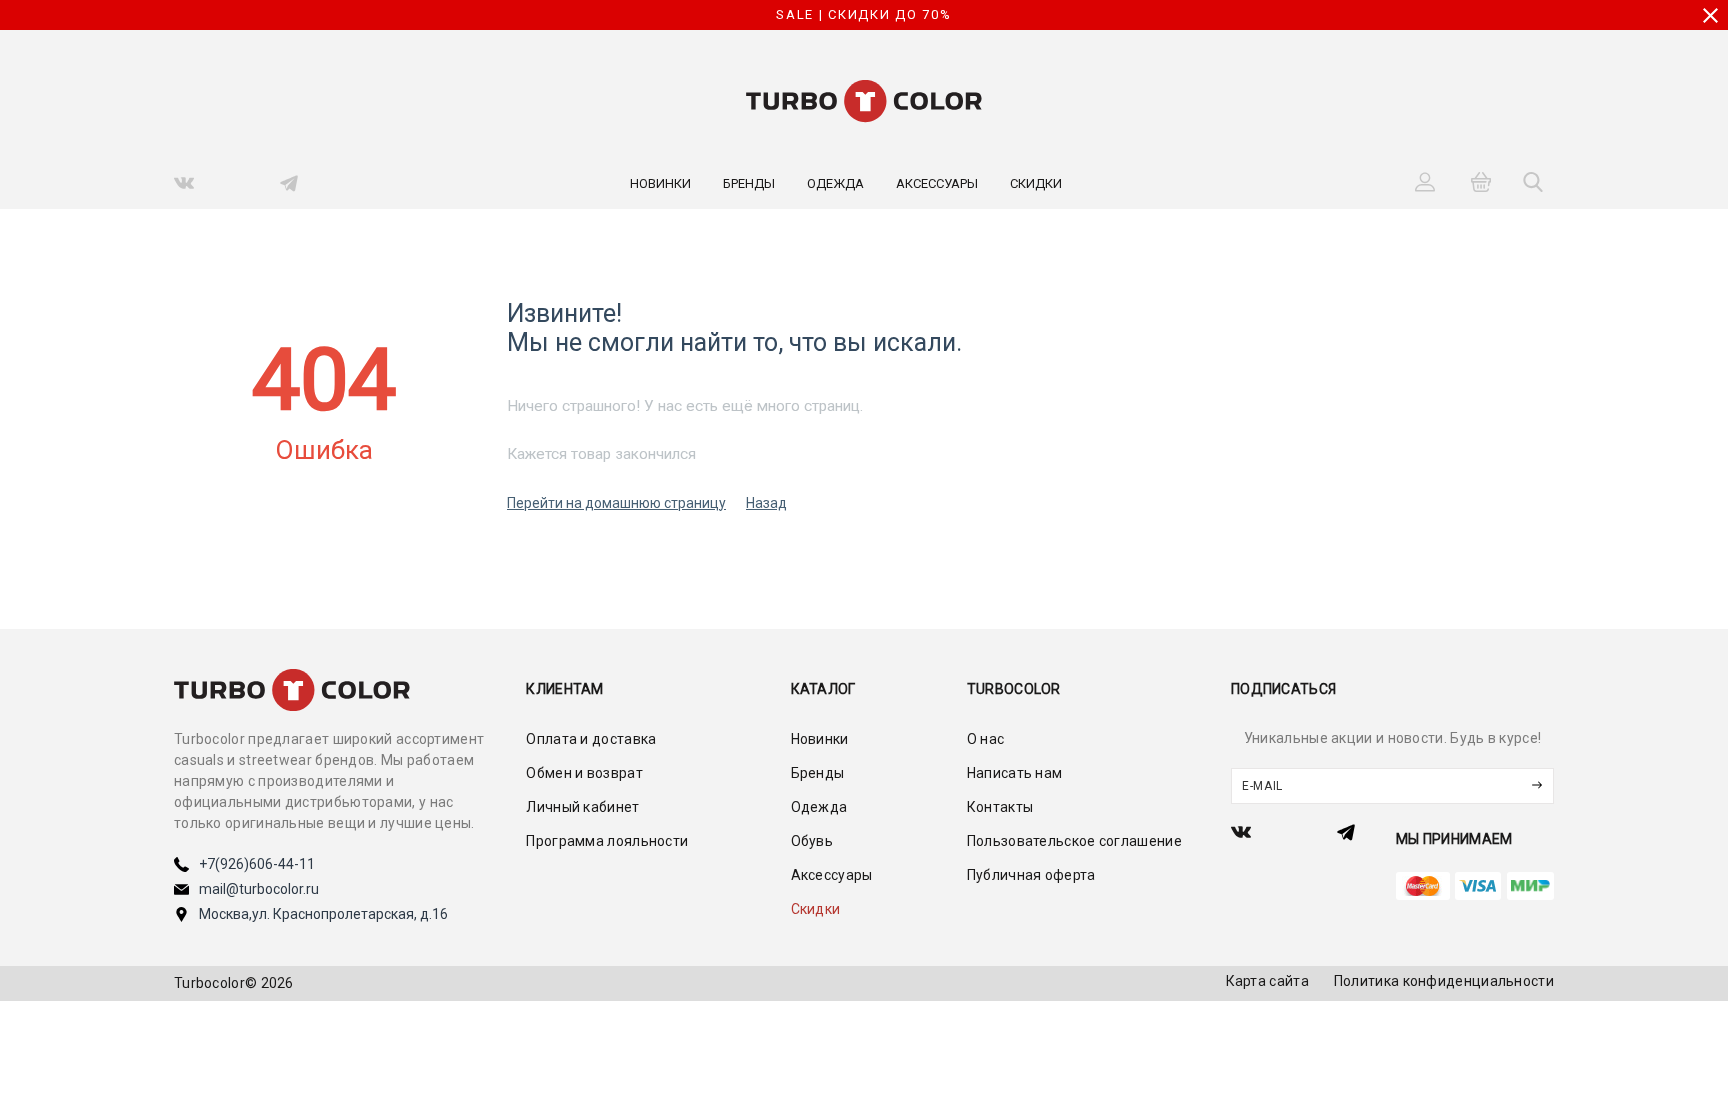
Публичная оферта (1031, 875)
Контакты (1000, 807)
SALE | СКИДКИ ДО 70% (863, 14)
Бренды (749, 183)
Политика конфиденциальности (1444, 981)
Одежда (835, 183)
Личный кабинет (582, 807)
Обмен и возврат (584, 773)
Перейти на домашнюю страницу (616, 503)
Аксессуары (937, 183)
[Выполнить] (1537, 786)
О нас (986, 739)
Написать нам (1015, 773)
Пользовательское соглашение (1074, 841)
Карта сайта (1267, 981)
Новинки (660, 183)
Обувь (812, 841)
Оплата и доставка (591, 739)
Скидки (1036, 183)
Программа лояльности (607, 841)
